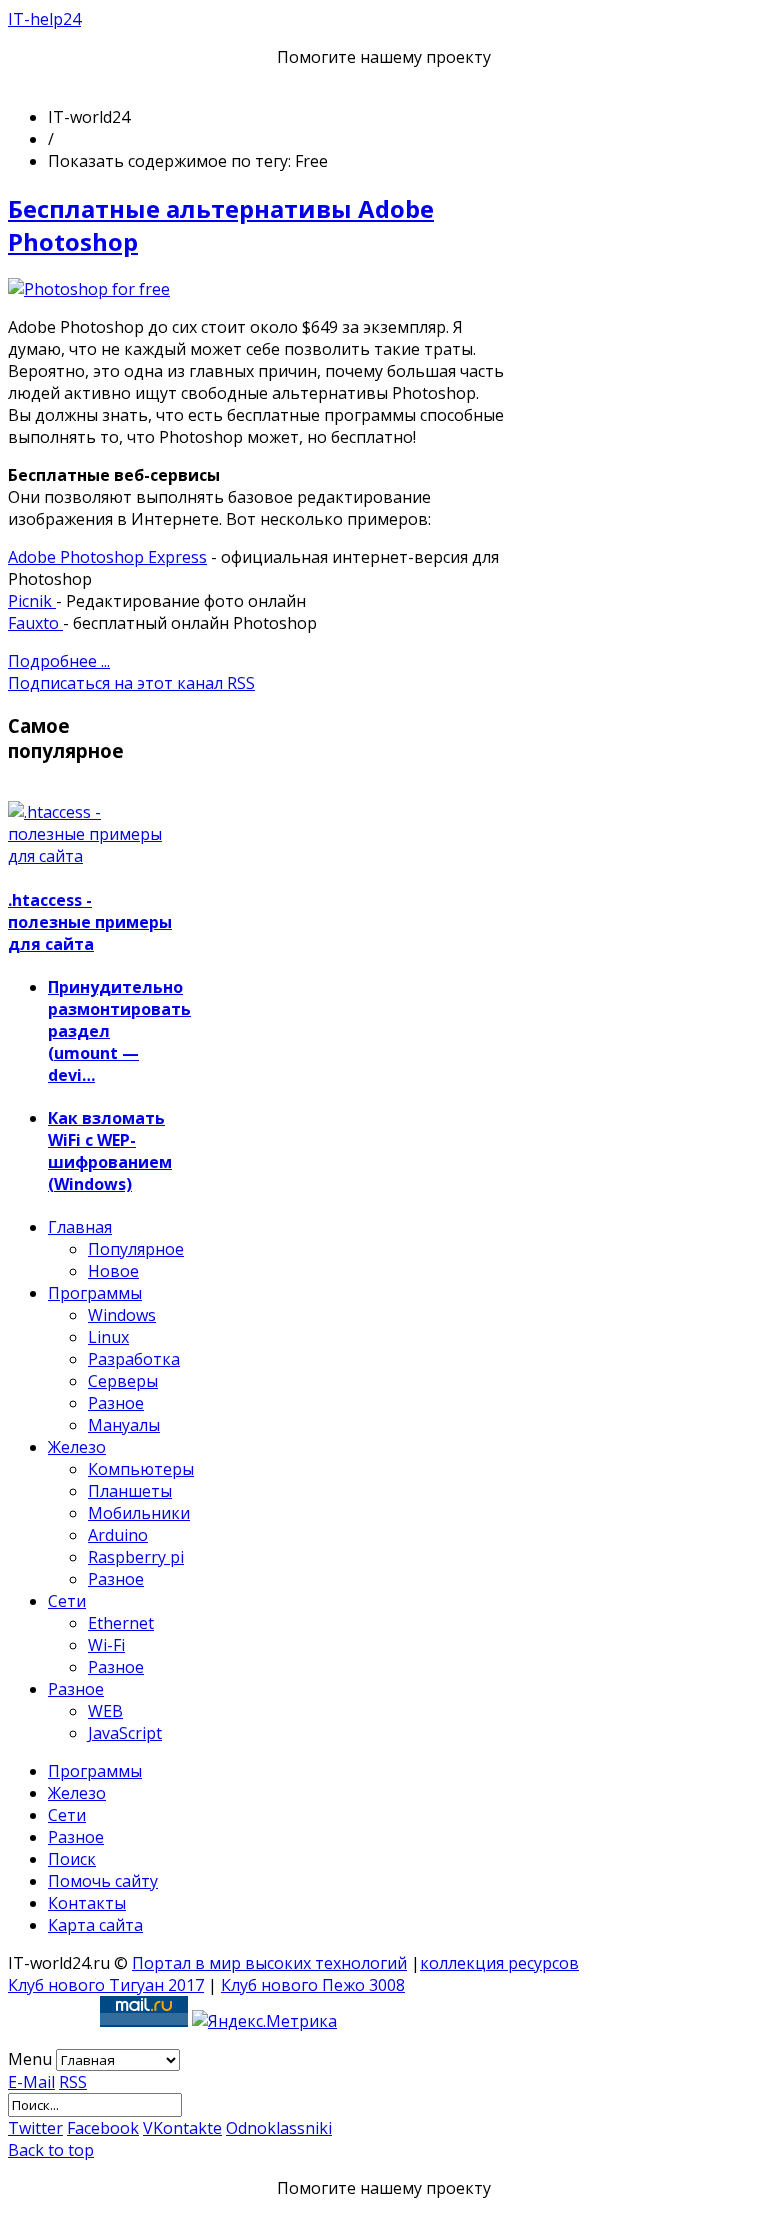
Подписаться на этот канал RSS (131, 683)
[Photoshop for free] (89, 289)
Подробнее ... (59, 661)
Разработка (134, 1359)
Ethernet (121, 1623)
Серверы (123, 1381)
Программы (95, 1293)
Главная (80, 1227)
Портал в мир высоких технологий (269, 1963)
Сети (67, 1601)
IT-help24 (44, 19)
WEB (105, 1711)
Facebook (103, 2128)
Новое (113, 1271)
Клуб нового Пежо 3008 (313, 1985)
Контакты (87, 1903)
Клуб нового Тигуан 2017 (106, 1985)
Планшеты (130, 1491)
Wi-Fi (106, 1645)
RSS (73, 2082)
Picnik (32, 601)
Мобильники (139, 1513)
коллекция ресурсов (499, 1963)
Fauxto (35, 623)
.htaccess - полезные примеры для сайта (90, 922)
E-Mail (31, 2082)
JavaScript (125, 1733)
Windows (122, 1315)
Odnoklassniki (279, 2128)
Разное (116, 1403)
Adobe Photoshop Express (107, 557)
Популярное (136, 1249)
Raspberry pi (136, 1557)
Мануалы (124, 1425)
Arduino (118, 1535)
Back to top (51, 2150)
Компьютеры (141, 1469)
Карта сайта (95, 1925)
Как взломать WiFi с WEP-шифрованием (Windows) (110, 1151)
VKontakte (182, 2128)
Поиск (72, 1859)
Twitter (35, 2128)
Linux (108, 1337)
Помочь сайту (103, 1881)
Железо (77, 1447)
